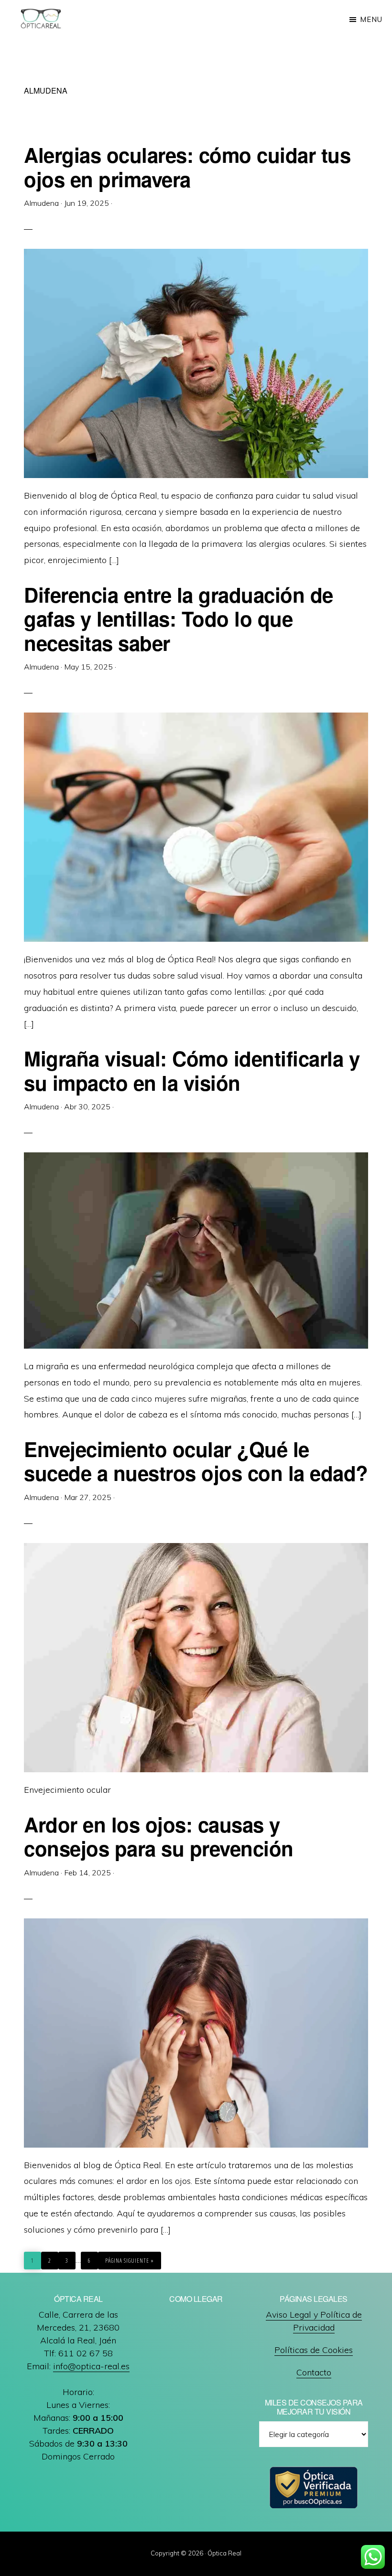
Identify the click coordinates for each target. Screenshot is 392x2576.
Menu (371, 19)
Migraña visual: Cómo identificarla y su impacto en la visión (192, 1070)
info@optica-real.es (91, 2366)
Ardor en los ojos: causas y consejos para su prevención (159, 1836)
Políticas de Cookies (314, 2350)
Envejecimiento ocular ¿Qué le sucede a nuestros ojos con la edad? (196, 1461)
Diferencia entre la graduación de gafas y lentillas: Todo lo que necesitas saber (179, 619)
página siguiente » (129, 2261)
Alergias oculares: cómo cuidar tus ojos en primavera (187, 167)
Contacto (314, 2372)
